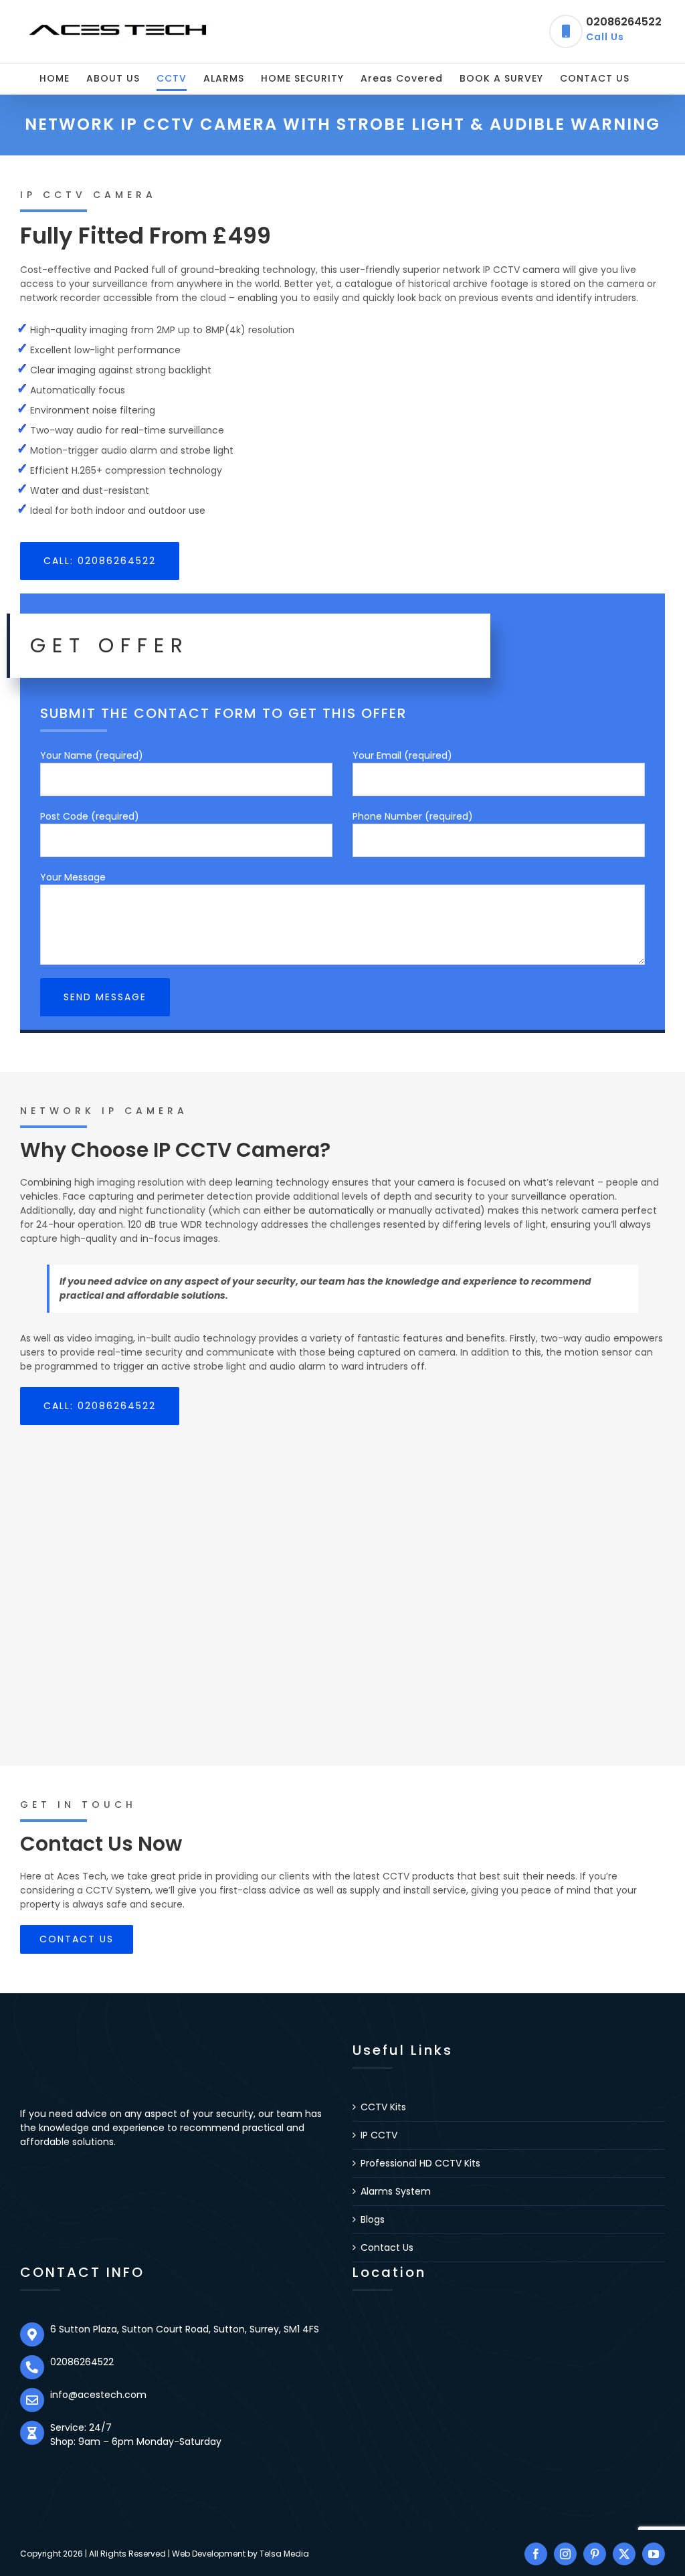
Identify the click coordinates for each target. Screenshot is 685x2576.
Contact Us (387, 2247)
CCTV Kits (383, 2107)
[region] (174, 2471)
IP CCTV (379, 2135)
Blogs (373, 2219)
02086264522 (624, 29)
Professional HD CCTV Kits (420, 2163)
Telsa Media (284, 2554)
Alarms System (396, 2191)
